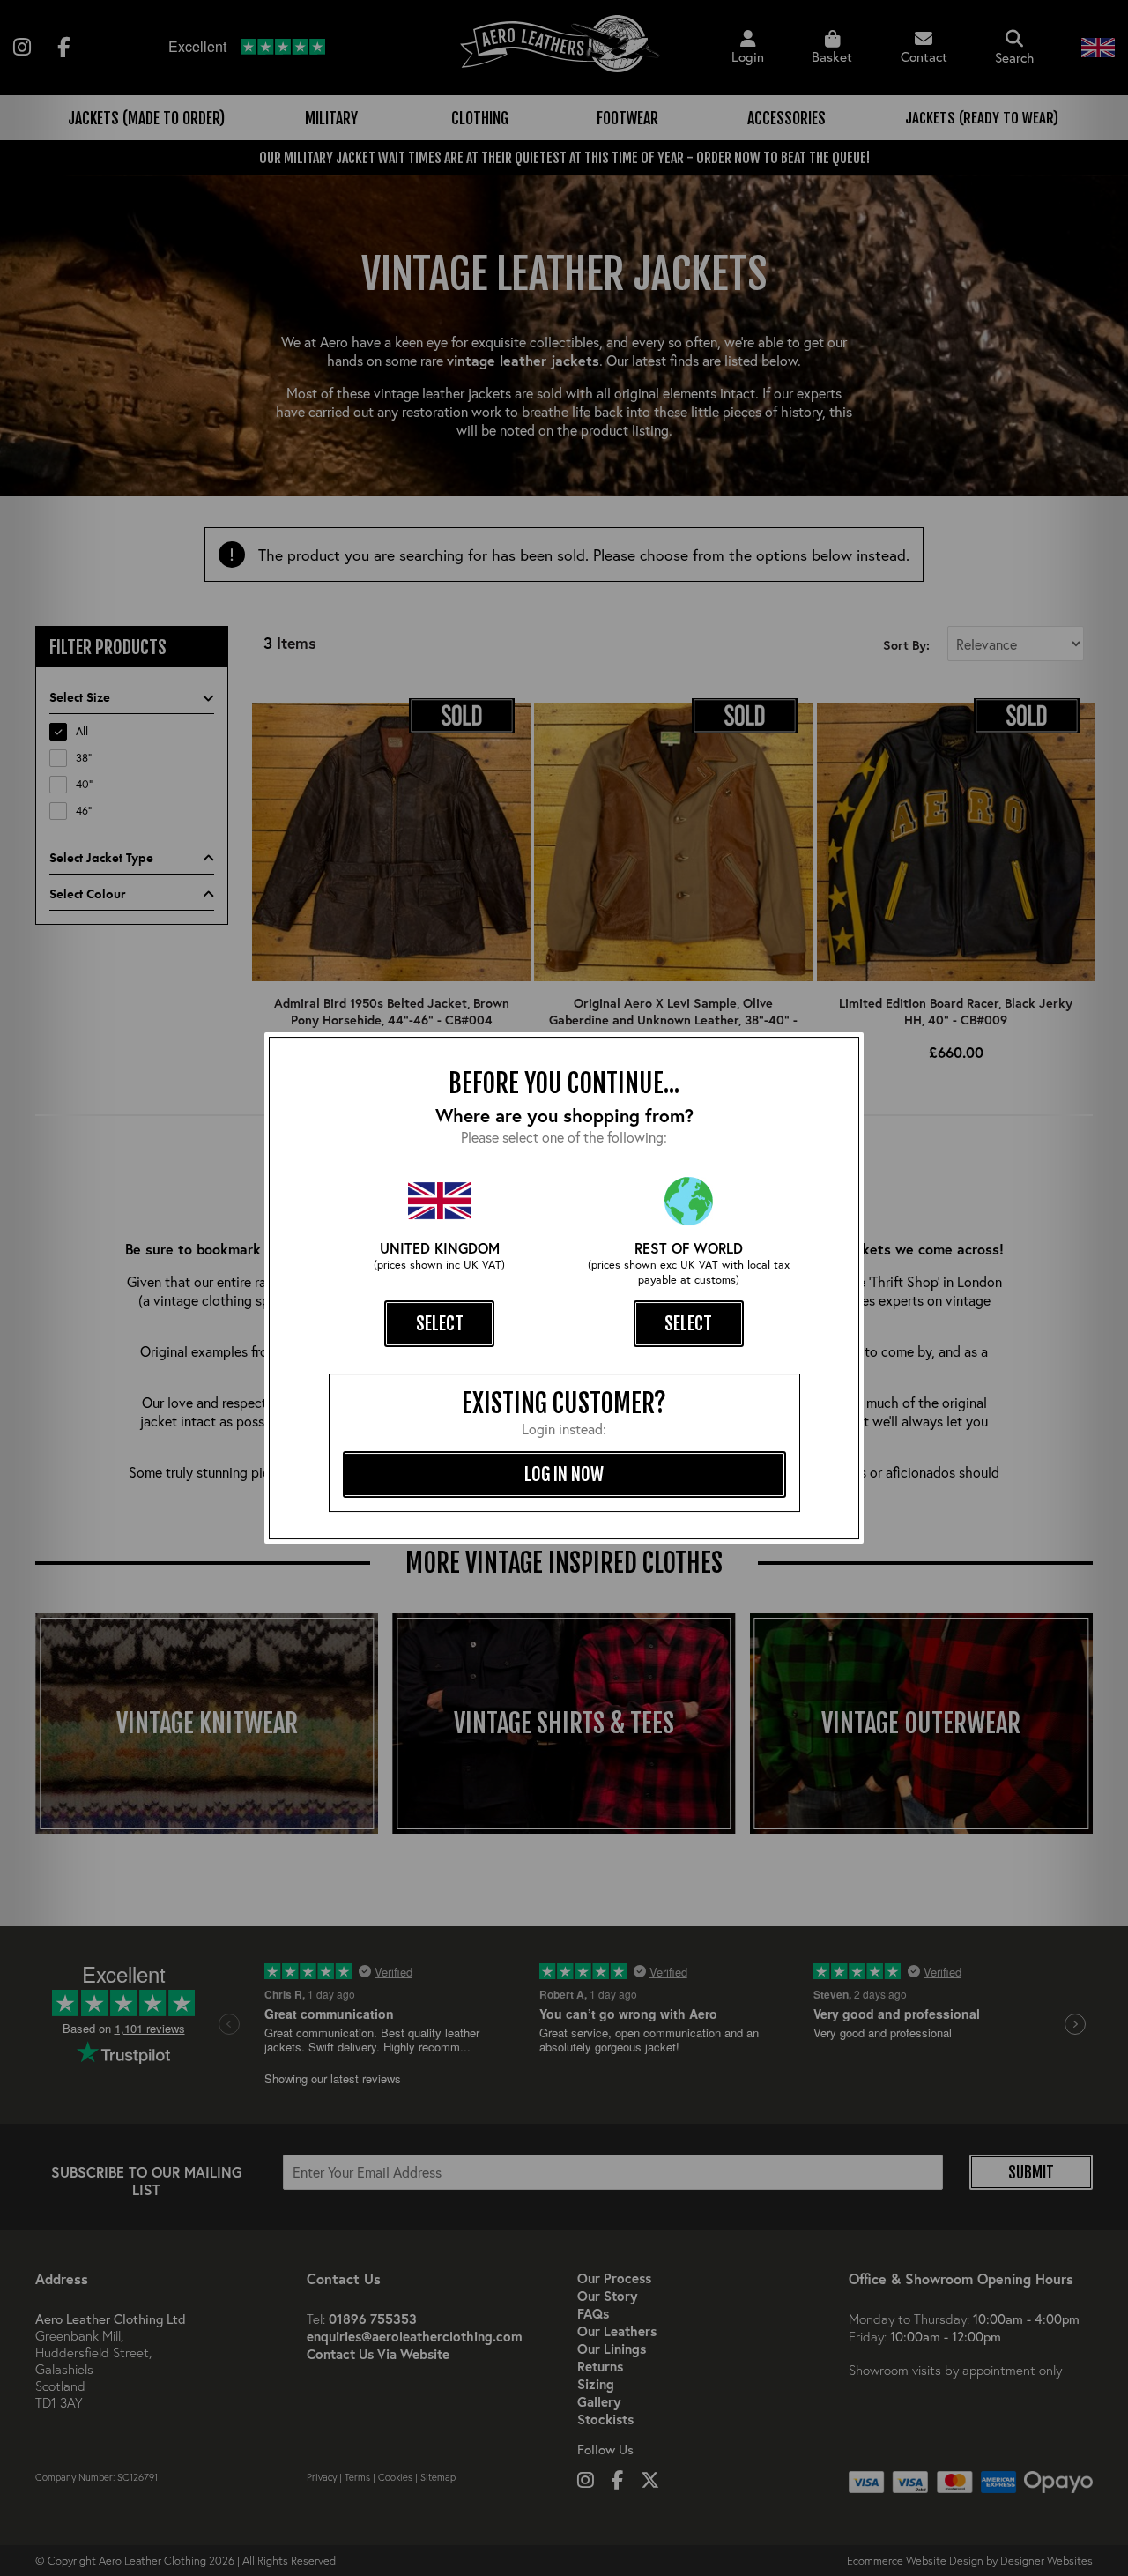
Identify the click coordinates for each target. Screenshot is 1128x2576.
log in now (564, 1474)
